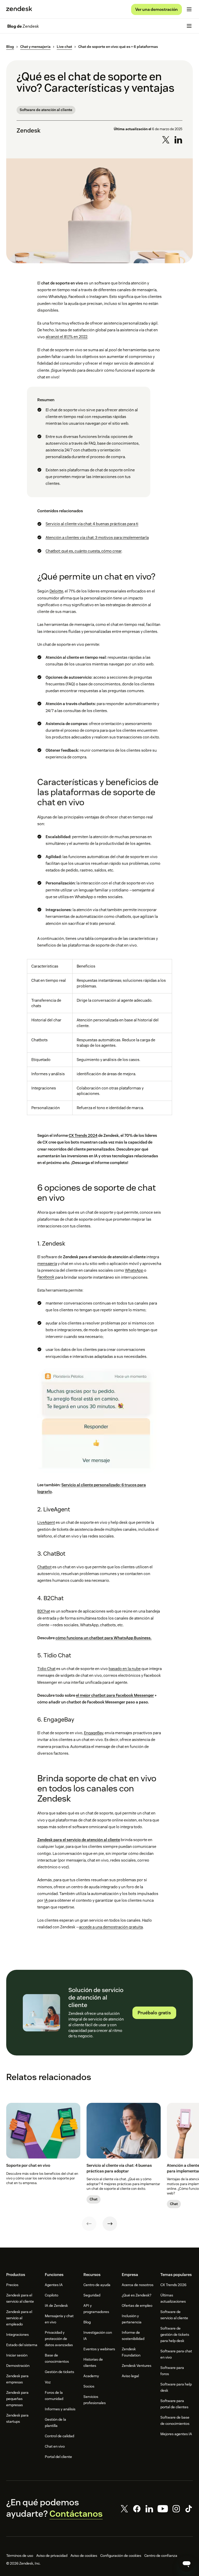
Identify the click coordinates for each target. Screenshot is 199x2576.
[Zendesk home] (19, 9)
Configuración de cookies (121, 2556)
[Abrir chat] (187, 2564)
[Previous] (89, 2224)
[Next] (110, 2224)
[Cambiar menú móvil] (189, 9)
